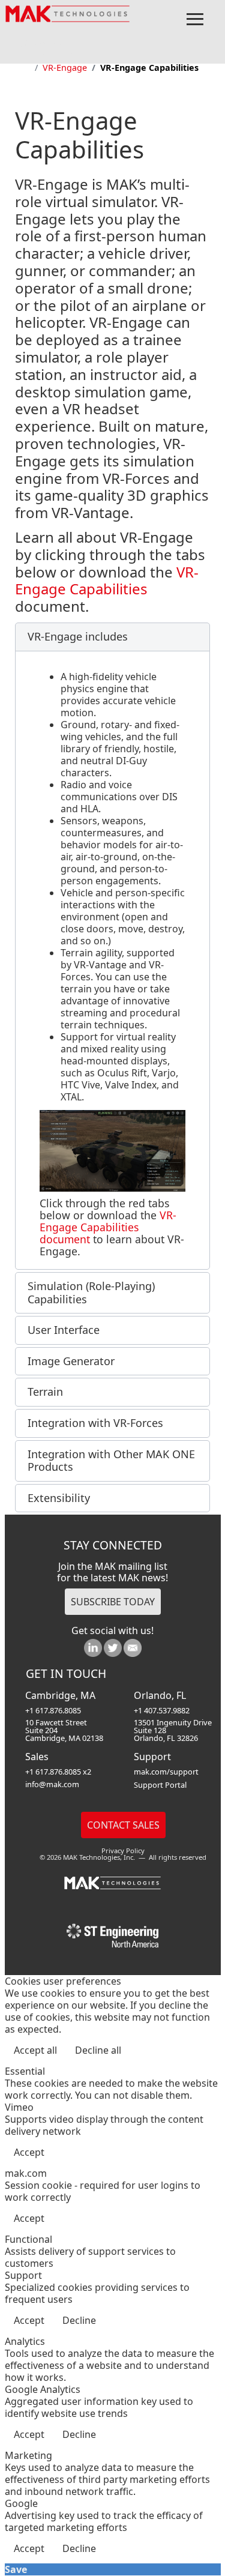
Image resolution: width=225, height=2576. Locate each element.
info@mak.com (52, 1784)
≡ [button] (195, 20)
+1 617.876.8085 (53, 1710)
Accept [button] (29, 2152)
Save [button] (16, 2569)
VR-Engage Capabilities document (108, 1227)
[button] (112, 637)
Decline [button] (79, 2320)
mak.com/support (166, 1772)
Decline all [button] (98, 2050)
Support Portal (160, 1785)
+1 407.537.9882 (162, 1710)
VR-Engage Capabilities (107, 581)
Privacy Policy (123, 1851)
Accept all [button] (35, 2050)
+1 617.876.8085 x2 (58, 1772)
